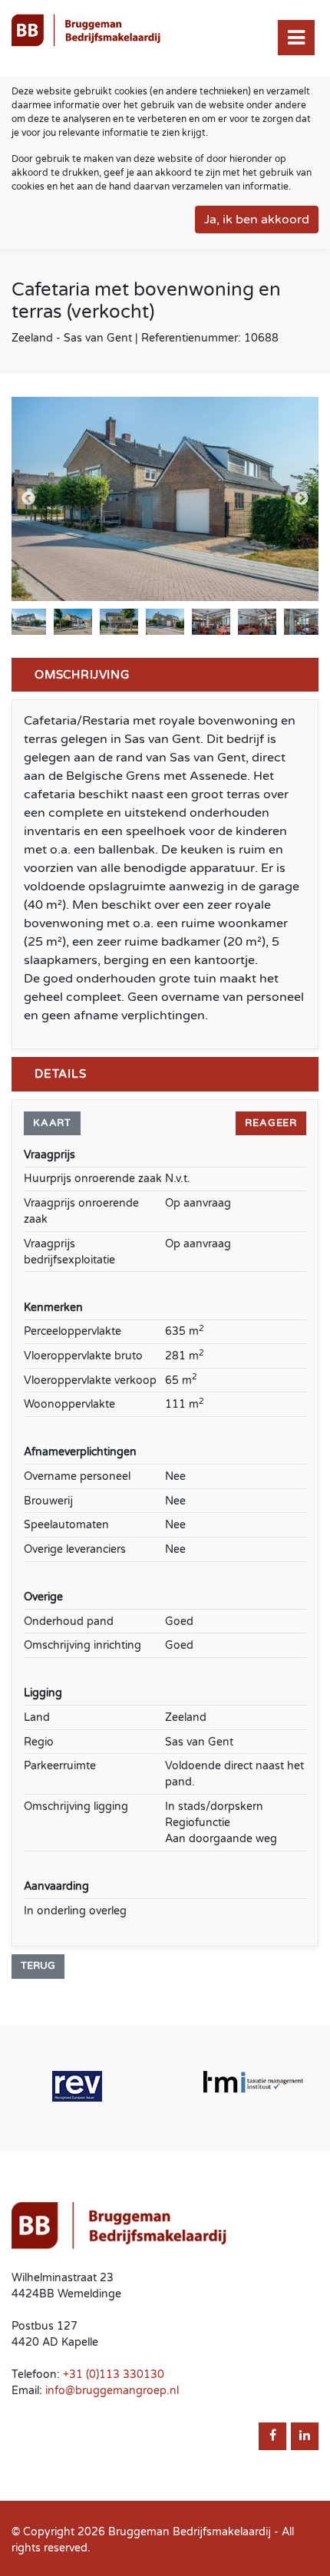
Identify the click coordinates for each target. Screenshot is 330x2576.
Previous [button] (28, 499)
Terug (38, 1966)
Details (61, 1074)
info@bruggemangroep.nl (112, 2391)
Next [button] (302, 499)
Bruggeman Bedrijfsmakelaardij (190, 2532)
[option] (165, 499)
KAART (52, 1123)
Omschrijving (82, 675)
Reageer (271, 1123)
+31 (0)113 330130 (114, 2375)
